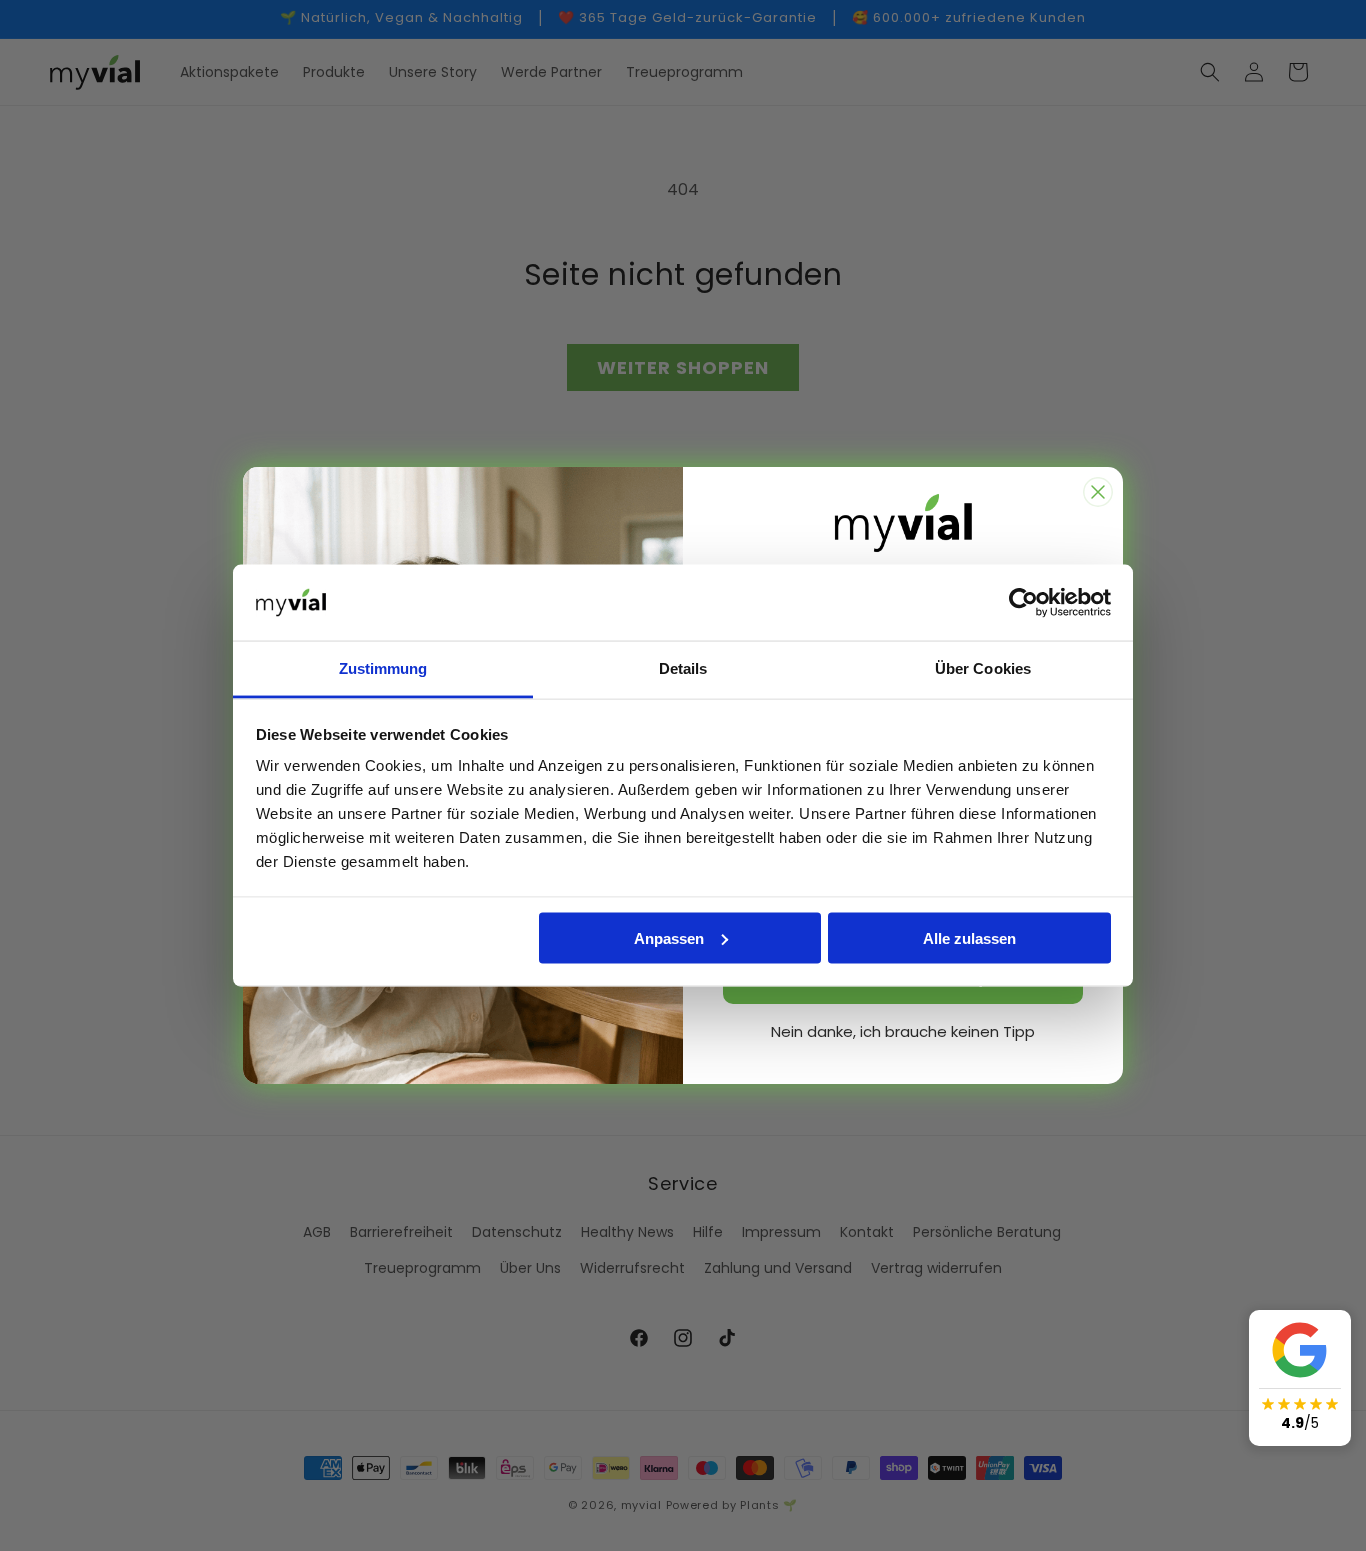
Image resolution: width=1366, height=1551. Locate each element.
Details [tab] (683, 668)
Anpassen (669, 937)
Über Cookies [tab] (983, 668)
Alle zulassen (969, 937)
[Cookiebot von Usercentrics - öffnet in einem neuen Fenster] (1023, 603)
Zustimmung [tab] (383, 668)
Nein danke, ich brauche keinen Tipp (903, 1031)
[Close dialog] (1098, 492)
